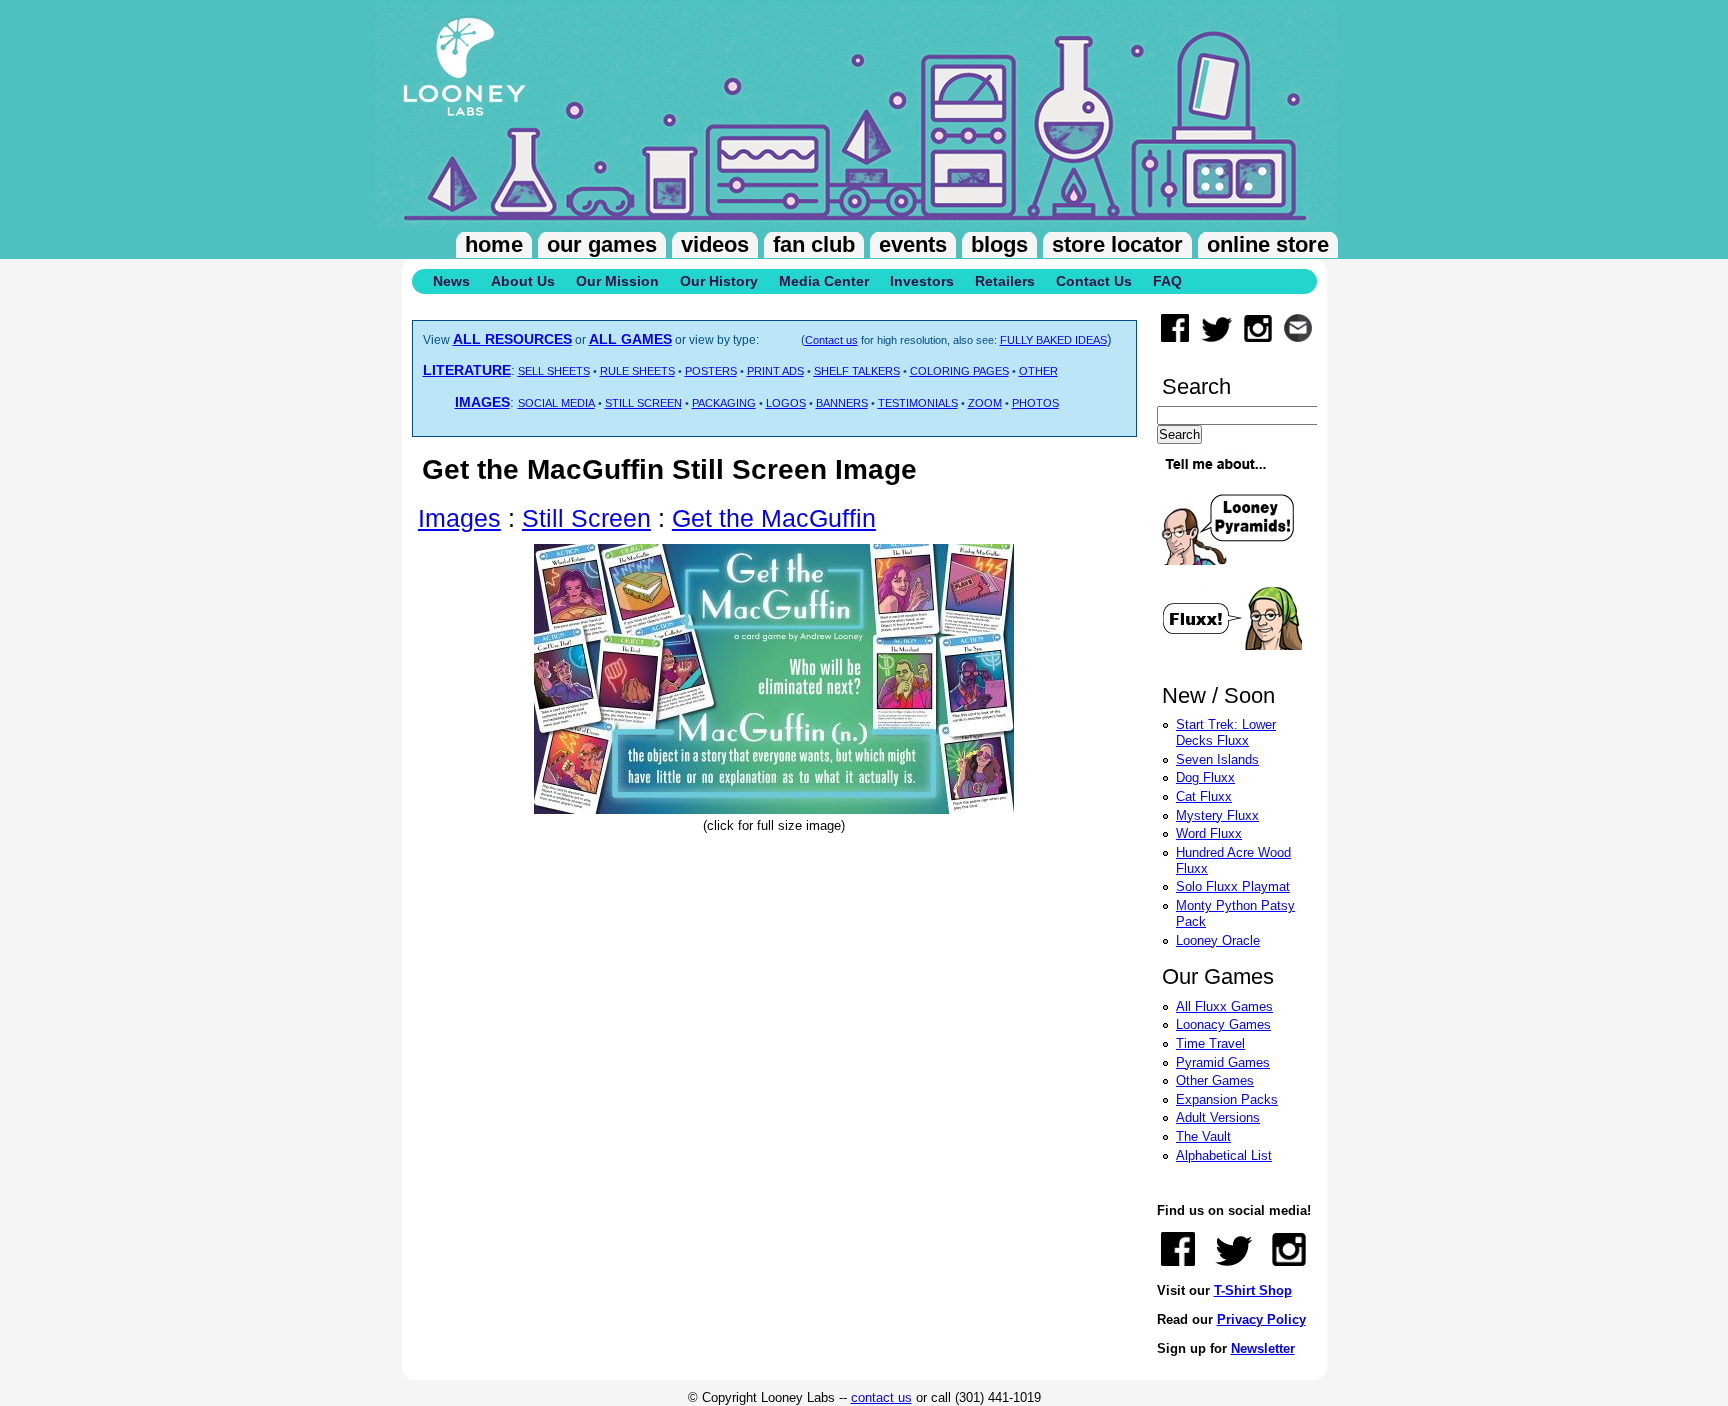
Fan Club (814, 244)
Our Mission (617, 281)
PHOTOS (1035, 403)
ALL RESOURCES (512, 339)
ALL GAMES (630, 339)
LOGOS (786, 403)
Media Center (824, 281)
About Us (523, 281)
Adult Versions (1218, 1117)
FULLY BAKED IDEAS (1053, 340)
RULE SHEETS (637, 371)
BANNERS (842, 403)
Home (494, 244)
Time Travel (1210, 1043)
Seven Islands (1217, 759)
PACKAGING (724, 403)
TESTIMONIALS (918, 403)
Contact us (831, 340)
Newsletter (1263, 1348)
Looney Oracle (1218, 940)
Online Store (1268, 244)
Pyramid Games (1223, 1062)
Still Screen (586, 518)
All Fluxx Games (1224, 1006)
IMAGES (482, 402)
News (451, 281)
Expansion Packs (1227, 1099)
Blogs (999, 244)
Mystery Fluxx (1217, 815)
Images (459, 518)
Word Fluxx (1209, 833)
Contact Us (1094, 281)
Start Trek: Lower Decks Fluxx (1226, 732)
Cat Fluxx (1204, 796)
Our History (719, 281)
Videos (715, 244)
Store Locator (1117, 244)
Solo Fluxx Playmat (1233, 886)
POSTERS (711, 371)
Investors (922, 281)
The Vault (1203, 1136)
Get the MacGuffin (774, 518)
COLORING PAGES (959, 371)
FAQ (1167, 281)
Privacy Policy (1261, 1319)
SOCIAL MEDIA (556, 403)
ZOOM (985, 403)
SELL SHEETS (554, 371)
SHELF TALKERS (857, 371)
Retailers (1005, 281)
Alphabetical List (1224, 1155)
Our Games (602, 244)
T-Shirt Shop (1253, 1290)
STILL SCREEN (643, 403)
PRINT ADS (775, 371)
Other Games (1215, 1080)
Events (913, 244)
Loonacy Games (1223, 1024)
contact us (881, 1397)
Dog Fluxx (1205, 777)
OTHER (1038, 371)
